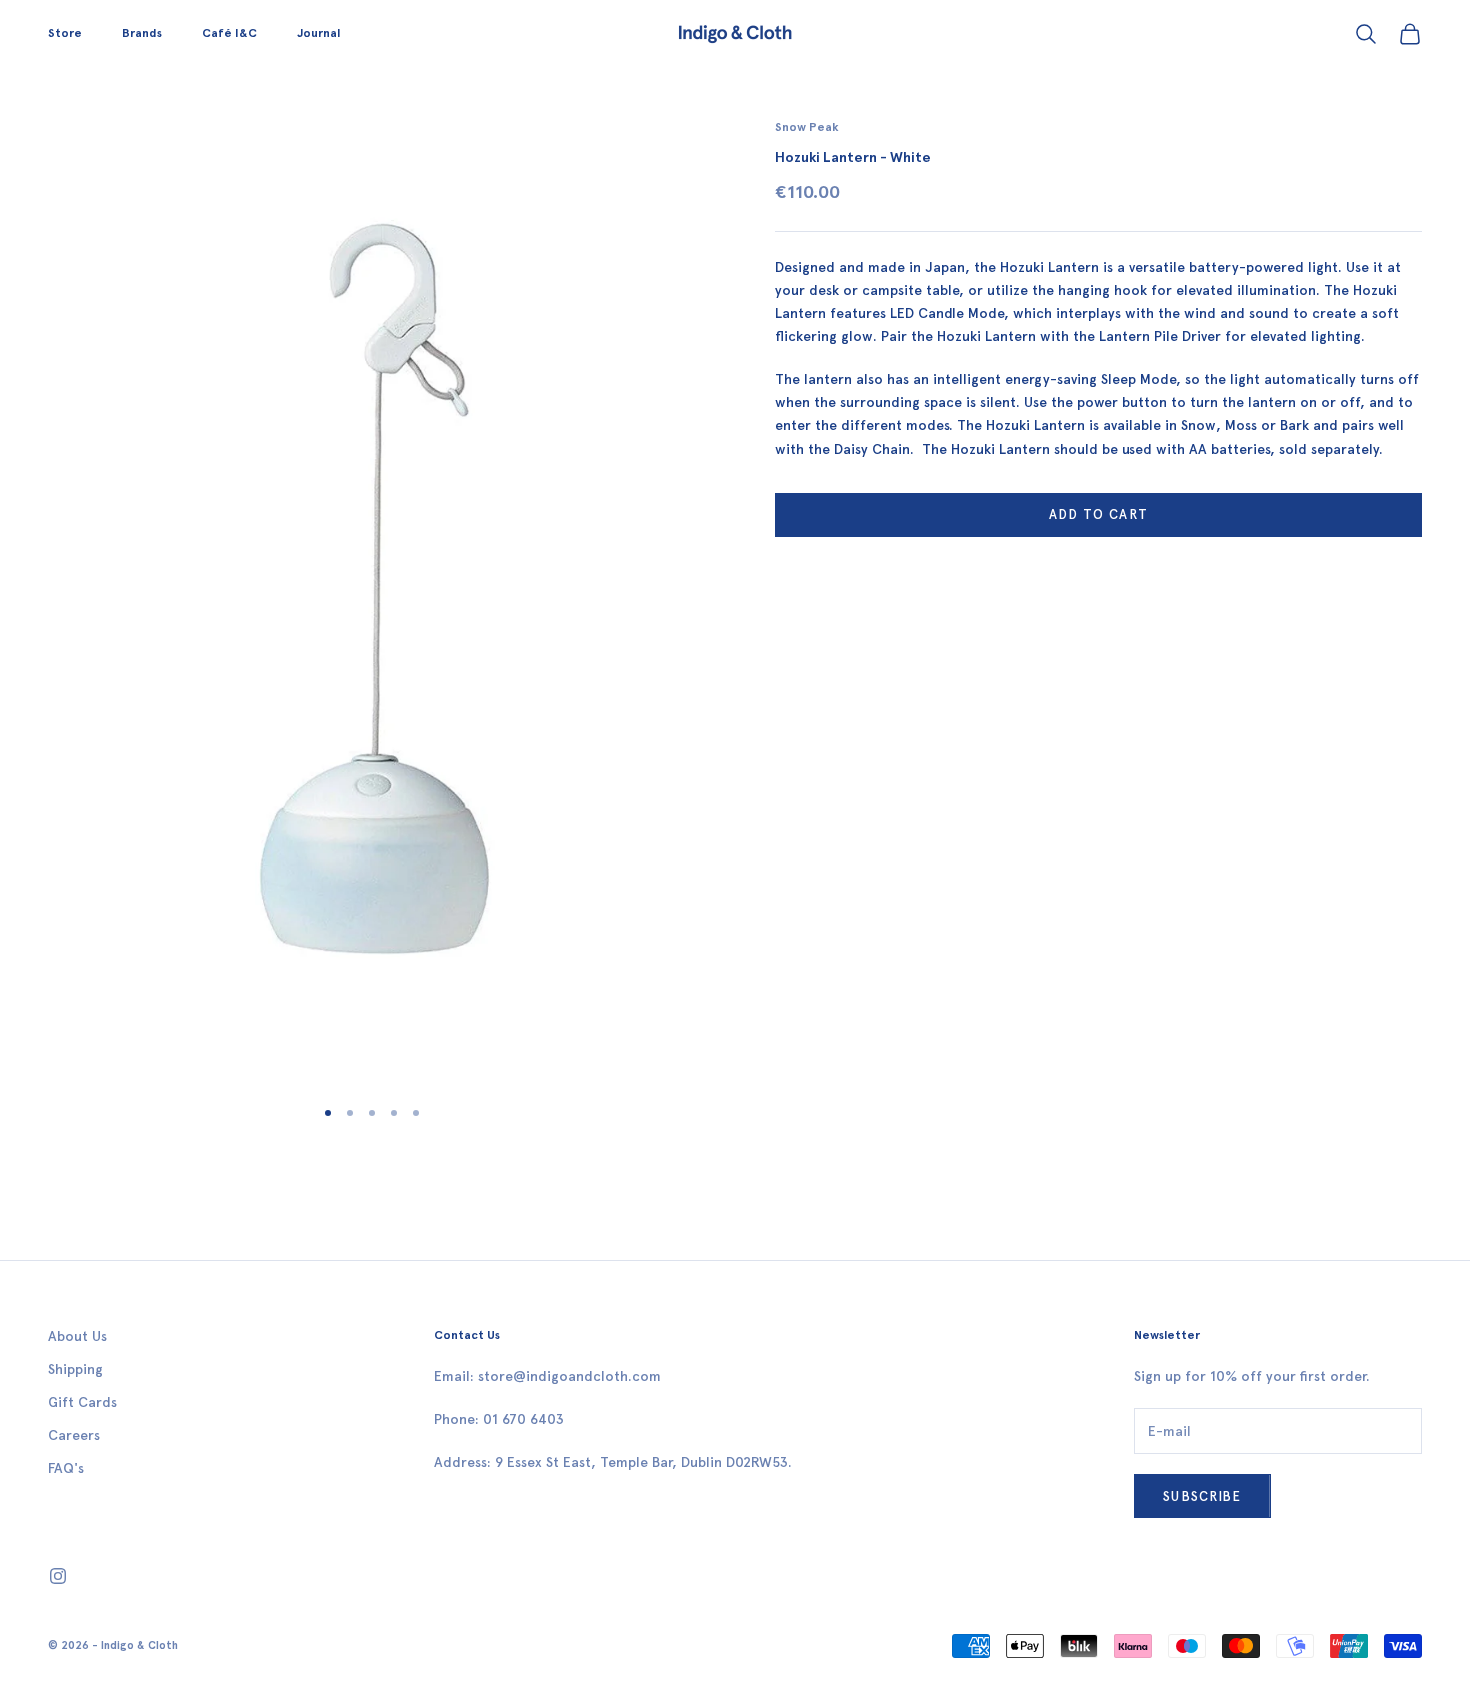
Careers (74, 1435)
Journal (318, 33)
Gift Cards (82, 1402)
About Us (77, 1336)
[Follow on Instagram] (58, 1576)
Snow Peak (807, 127)
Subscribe (1202, 1496)
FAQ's (66, 1468)
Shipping (75, 1369)
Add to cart (1098, 514)
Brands (142, 33)
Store (65, 33)
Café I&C (229, 33)
